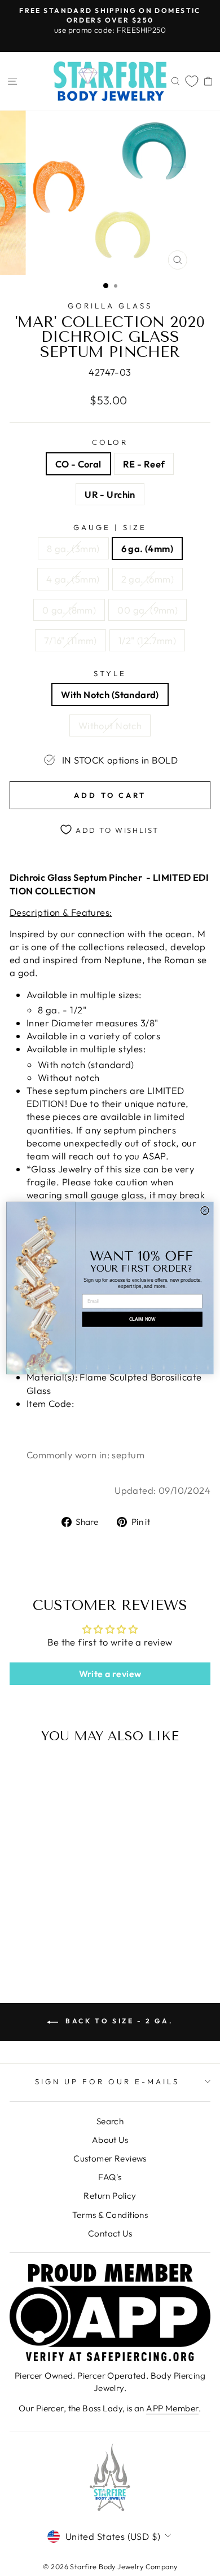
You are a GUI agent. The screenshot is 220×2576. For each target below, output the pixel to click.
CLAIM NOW (142, 1319)
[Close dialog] (205, 1210)
